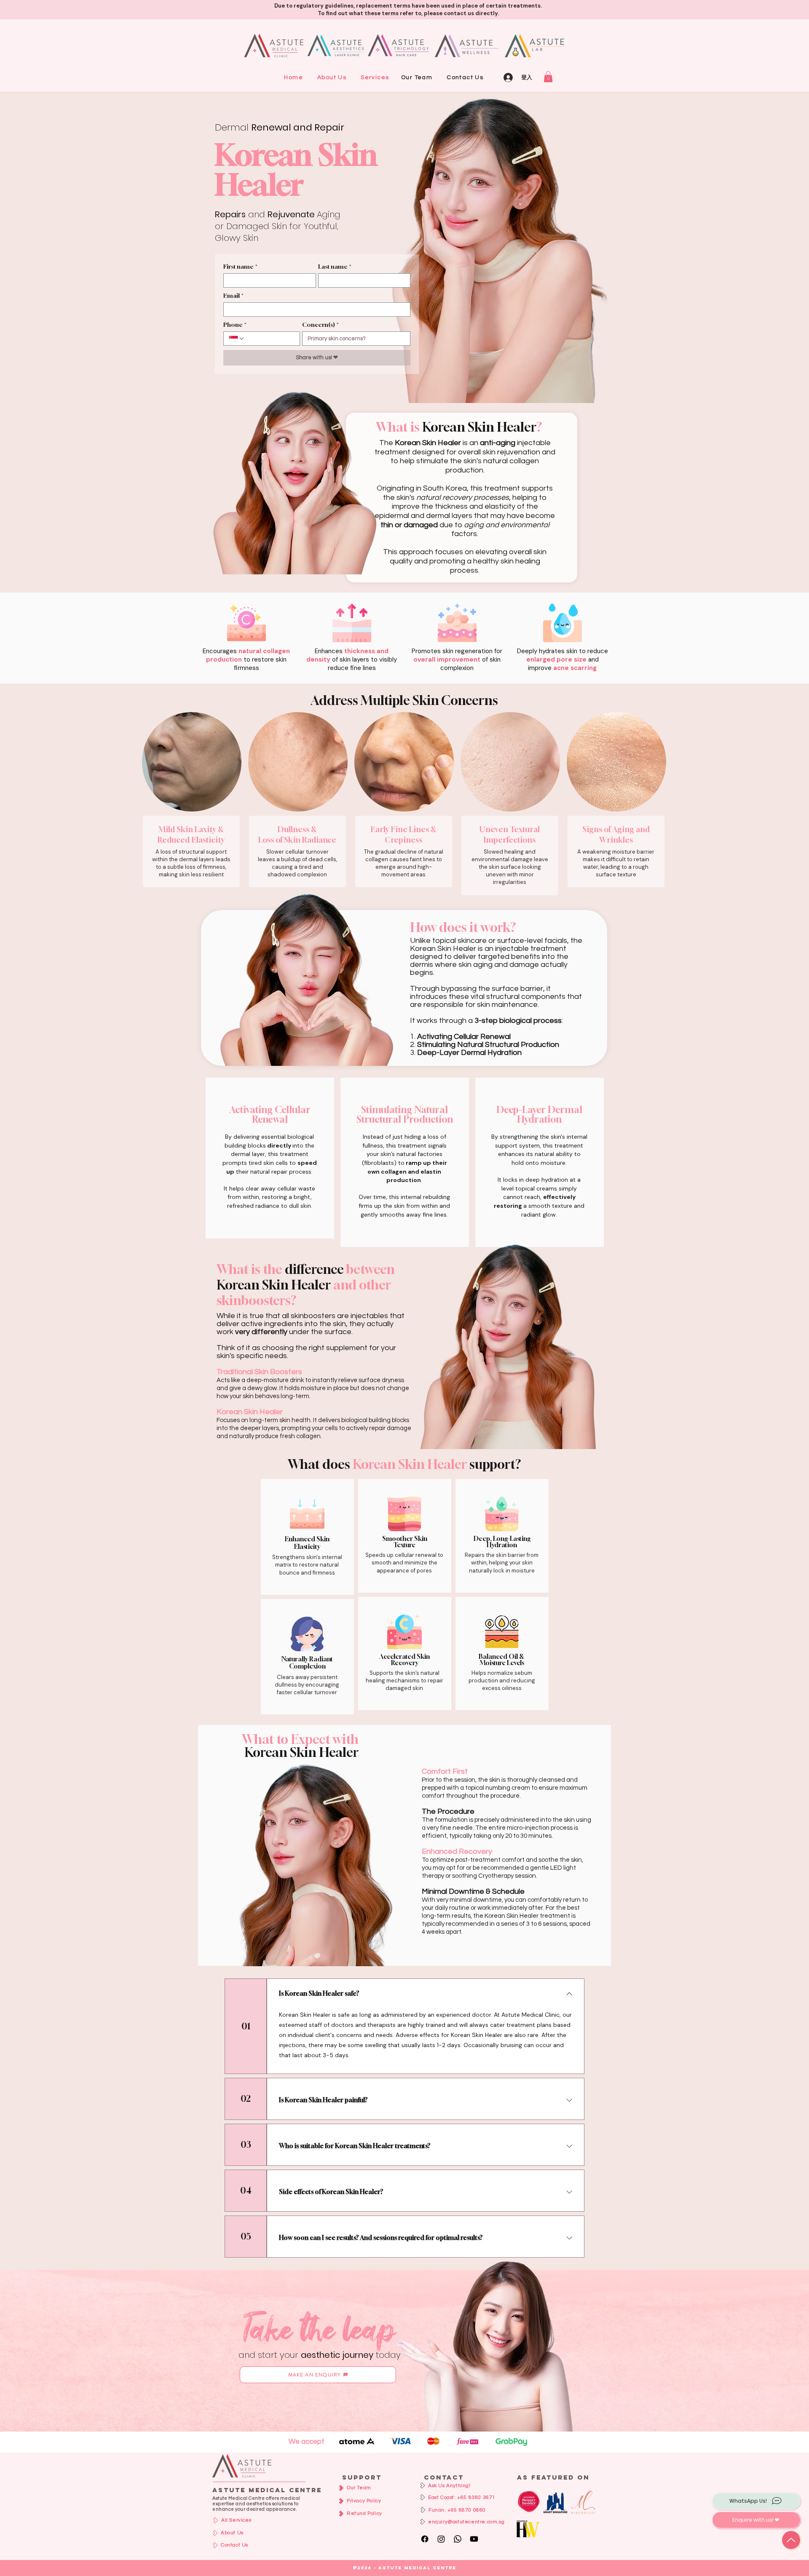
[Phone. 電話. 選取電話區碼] (237, 339)
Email (233, 295)
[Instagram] (441, 2539)
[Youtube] (474, 2539)
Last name (335, 266)
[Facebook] (425, 2539)
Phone (235, 324)
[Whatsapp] (458, 2539)
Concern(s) (320, 324)
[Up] (791, 2540)
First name (240, 266)
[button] (375, 77)
